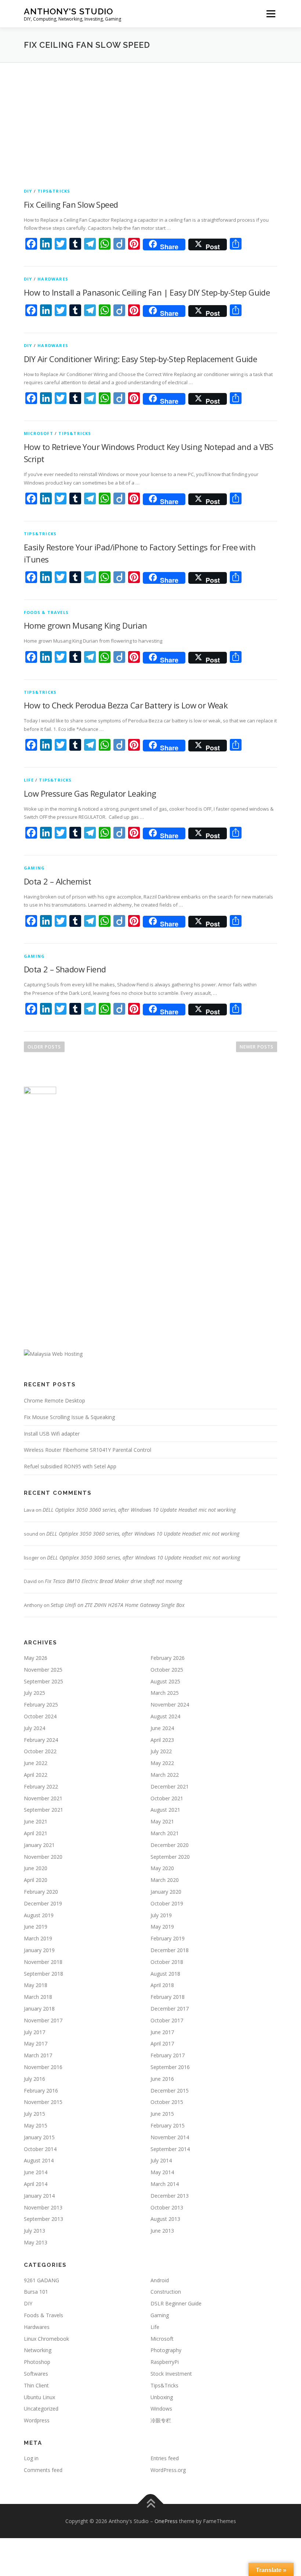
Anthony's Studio (68, 11)
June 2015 (162, 2114)
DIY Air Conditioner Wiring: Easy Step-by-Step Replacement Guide (140, 359)
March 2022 (165, 1775)
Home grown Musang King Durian (86, 625)
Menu (271, 14)
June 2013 (162, 2231)
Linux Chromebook (46, 2339)
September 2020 (170, 1857)
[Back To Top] (151, 2504)
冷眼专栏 (161, 2420)
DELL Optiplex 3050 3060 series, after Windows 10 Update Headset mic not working (139, 1510)
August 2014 (39, 2160)
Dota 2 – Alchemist (57, 881)
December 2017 (170, 2009)
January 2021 (39, 1845)
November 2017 (43, 2020)
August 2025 (165, 1681)
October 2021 (167, 1798)
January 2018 (39, 2009)
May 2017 (36, 2043)
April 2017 (162, 2043)
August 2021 (165, 1810)
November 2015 (43, 2102)
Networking (38, 2350)
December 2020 (170, 1845)
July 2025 (35, 1693)
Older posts (44, 1047)
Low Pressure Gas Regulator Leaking (90, 793)
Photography (166, 2350)
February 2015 (168, 2125)
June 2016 (162, 2079)
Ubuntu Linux (39, 2397)
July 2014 (161, 2160)
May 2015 (36, 2125)
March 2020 (165, 1880)
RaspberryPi (165, 2362)
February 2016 (41, 2091)
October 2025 (167, 1670)
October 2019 (167, 1903)
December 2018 (170, 1950)
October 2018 (167, 1962)
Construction (166, 2292)
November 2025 (43, 1670)
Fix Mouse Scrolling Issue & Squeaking (69, 1417)
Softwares (36, 2374)
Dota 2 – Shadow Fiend (65, 969)
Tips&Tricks (54, 191)
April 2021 (36, 1833)
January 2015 (39, 2137)
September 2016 (170, 2067)
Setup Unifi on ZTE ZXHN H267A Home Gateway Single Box (118, 1605)
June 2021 (36, 1821)
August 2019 (39, 1915)
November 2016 (43, 2067)
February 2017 (168, 2055)
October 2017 (167, 2020)
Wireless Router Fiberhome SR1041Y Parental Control (88, 1450)
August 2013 (165, 2219)
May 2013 (36, 2242)
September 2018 (43, 1974)
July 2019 (161, 1915)
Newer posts (257, 1047)
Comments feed (43, 2470)
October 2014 (40, 2149)
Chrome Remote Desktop (55, 1400)
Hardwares (53, 279)
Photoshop (37, 2362)
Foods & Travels (46, 612)
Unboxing (162, 2397)
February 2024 (41, 1740)
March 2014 (165, 2184)
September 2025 (43, 1681)
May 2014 (162, 2172)
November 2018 (43, 1962)
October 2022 (40, 1751)
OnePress (166, 2521)
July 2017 (35, 2032)
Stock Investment (171, 2374)
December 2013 (170, 2196)
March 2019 (38, 1938)
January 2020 (166, 1892)
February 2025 (41, 1705)
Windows (161, 2409)
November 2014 (170, 2137)
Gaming (34, 868)
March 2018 (38, 1997)
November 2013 (43, 2207)
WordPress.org (168, 2470)
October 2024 (40, 1716)
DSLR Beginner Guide (176, 2303)
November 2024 (170, 1705)
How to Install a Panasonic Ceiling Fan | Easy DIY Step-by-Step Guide (147, 292)
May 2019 (162, 1927)
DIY (28, 191)
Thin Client (36, 2385)
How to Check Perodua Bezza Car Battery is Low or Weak (126, 705)
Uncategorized (41, 2409)
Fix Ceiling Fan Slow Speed (71, 204)
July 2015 (35, 2114)
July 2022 (161, 1751)
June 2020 (36, 1868)
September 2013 (43, 2219)
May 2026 (36, 1658)
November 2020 (43, 1857)
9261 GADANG (41, 2280)
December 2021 (170, 1787)
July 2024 (35, 1728)
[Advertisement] (150, 118)
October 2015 (167, 2102)
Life (29, 780)
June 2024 (162, 1728)
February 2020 (41, 1892)
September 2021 (43, 1810)
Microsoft (39, 433)
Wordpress (37, 2420)
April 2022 (36, 1775)
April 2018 (162, 1985)
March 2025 (165, 1693)
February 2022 (41, 1787)
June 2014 (36, 2172)
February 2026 (168, 1658)
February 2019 (168, 1938)
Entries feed (165, 2458)
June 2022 (36, 1763)
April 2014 (36, 2184)
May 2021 (162, 1821)
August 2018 (165, 1974)
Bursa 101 (36, 2292)
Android (160, 2280)
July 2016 (35, 2079)
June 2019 (36, 1927)
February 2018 (168, 1997)
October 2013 (167, 2207)
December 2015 (170, 2091)
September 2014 (170, 2149)
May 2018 (36, 1985)
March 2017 (38, 2055)
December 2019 (43, 1903)
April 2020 (36, 1880)
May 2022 (162, 1763)
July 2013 (35, 2231)
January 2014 (39, 2196)
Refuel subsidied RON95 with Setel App (70, 1466)
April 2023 (162, 1740)
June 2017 (162, 2032)
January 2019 (39, 1950)
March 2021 (165, 1833)
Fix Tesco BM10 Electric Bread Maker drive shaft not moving (113, 1581)
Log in (31, 2458)
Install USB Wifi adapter (52, 1434)
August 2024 (165, 1716)
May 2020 (162, 1868)
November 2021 (43, 1798)
